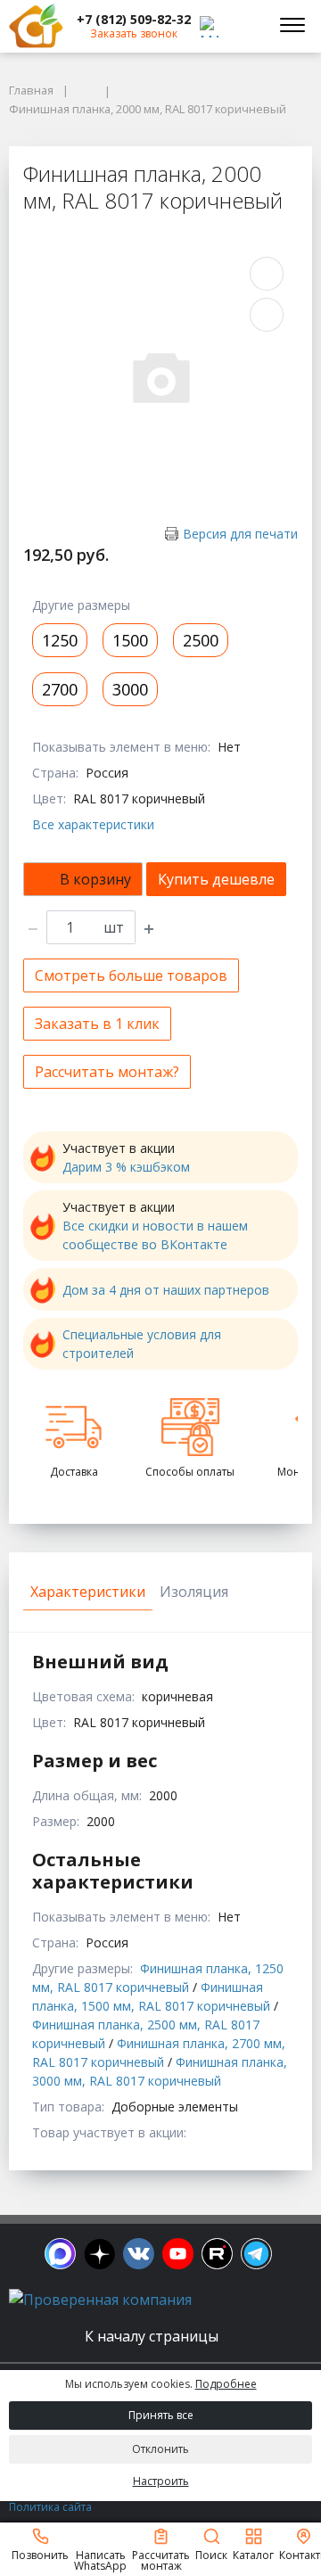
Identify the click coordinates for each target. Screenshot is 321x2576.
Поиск (211, 2554)
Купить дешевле (216, 879)
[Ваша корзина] (244, 26)
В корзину (95, 879)
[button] (134, 20)
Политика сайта (50, 2507)
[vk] (139, 2254)
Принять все (161, 2415)
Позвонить (40, 2554)
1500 (130, 640)
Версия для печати (240, 534)
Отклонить (160, 2449)
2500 (201, 640)
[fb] (60, 2254)
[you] (178, 2254)
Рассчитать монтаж (161, 2560)
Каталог (253, 2554)
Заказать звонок (134, 33)
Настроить (161, 2481)
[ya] (99, 2254)
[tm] (256, 2254)
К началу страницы (153, 2336)
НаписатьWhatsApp (100, 2560)
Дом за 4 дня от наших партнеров (166, 1290)
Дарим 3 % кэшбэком (126, 1167)
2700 (60, 689)
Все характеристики (93, 824)
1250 (60, 640)
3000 (130, 689)
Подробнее (226, 2384)
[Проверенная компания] (100, 2300)
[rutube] (217, 2254)
